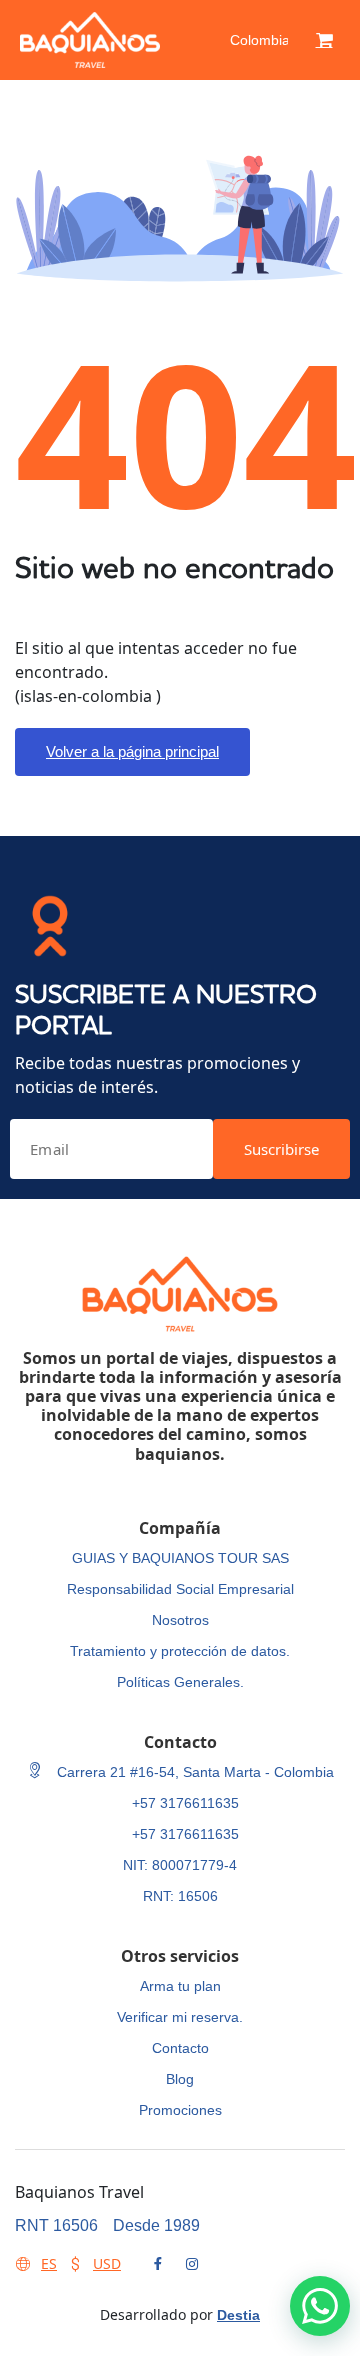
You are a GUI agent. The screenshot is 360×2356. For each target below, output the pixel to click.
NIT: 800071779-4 (180, 1865)
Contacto (180, 2048)
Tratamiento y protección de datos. (180, 1651)
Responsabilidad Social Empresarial (180, 1589)
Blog (180, 2079)
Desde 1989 (156, 2225)
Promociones (180, 2110)
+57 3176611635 (185, 1803)
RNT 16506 (56, 2225)
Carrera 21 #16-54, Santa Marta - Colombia (193, 1772)
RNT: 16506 (180, 1896)
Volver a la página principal (132, 751)
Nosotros (180, 1620)
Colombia (260, 40)
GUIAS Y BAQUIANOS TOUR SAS (180, 1558)
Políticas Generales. (180, 1682)
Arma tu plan (180, 1986)
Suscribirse (281, 1149)
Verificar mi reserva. (180, 2017)
